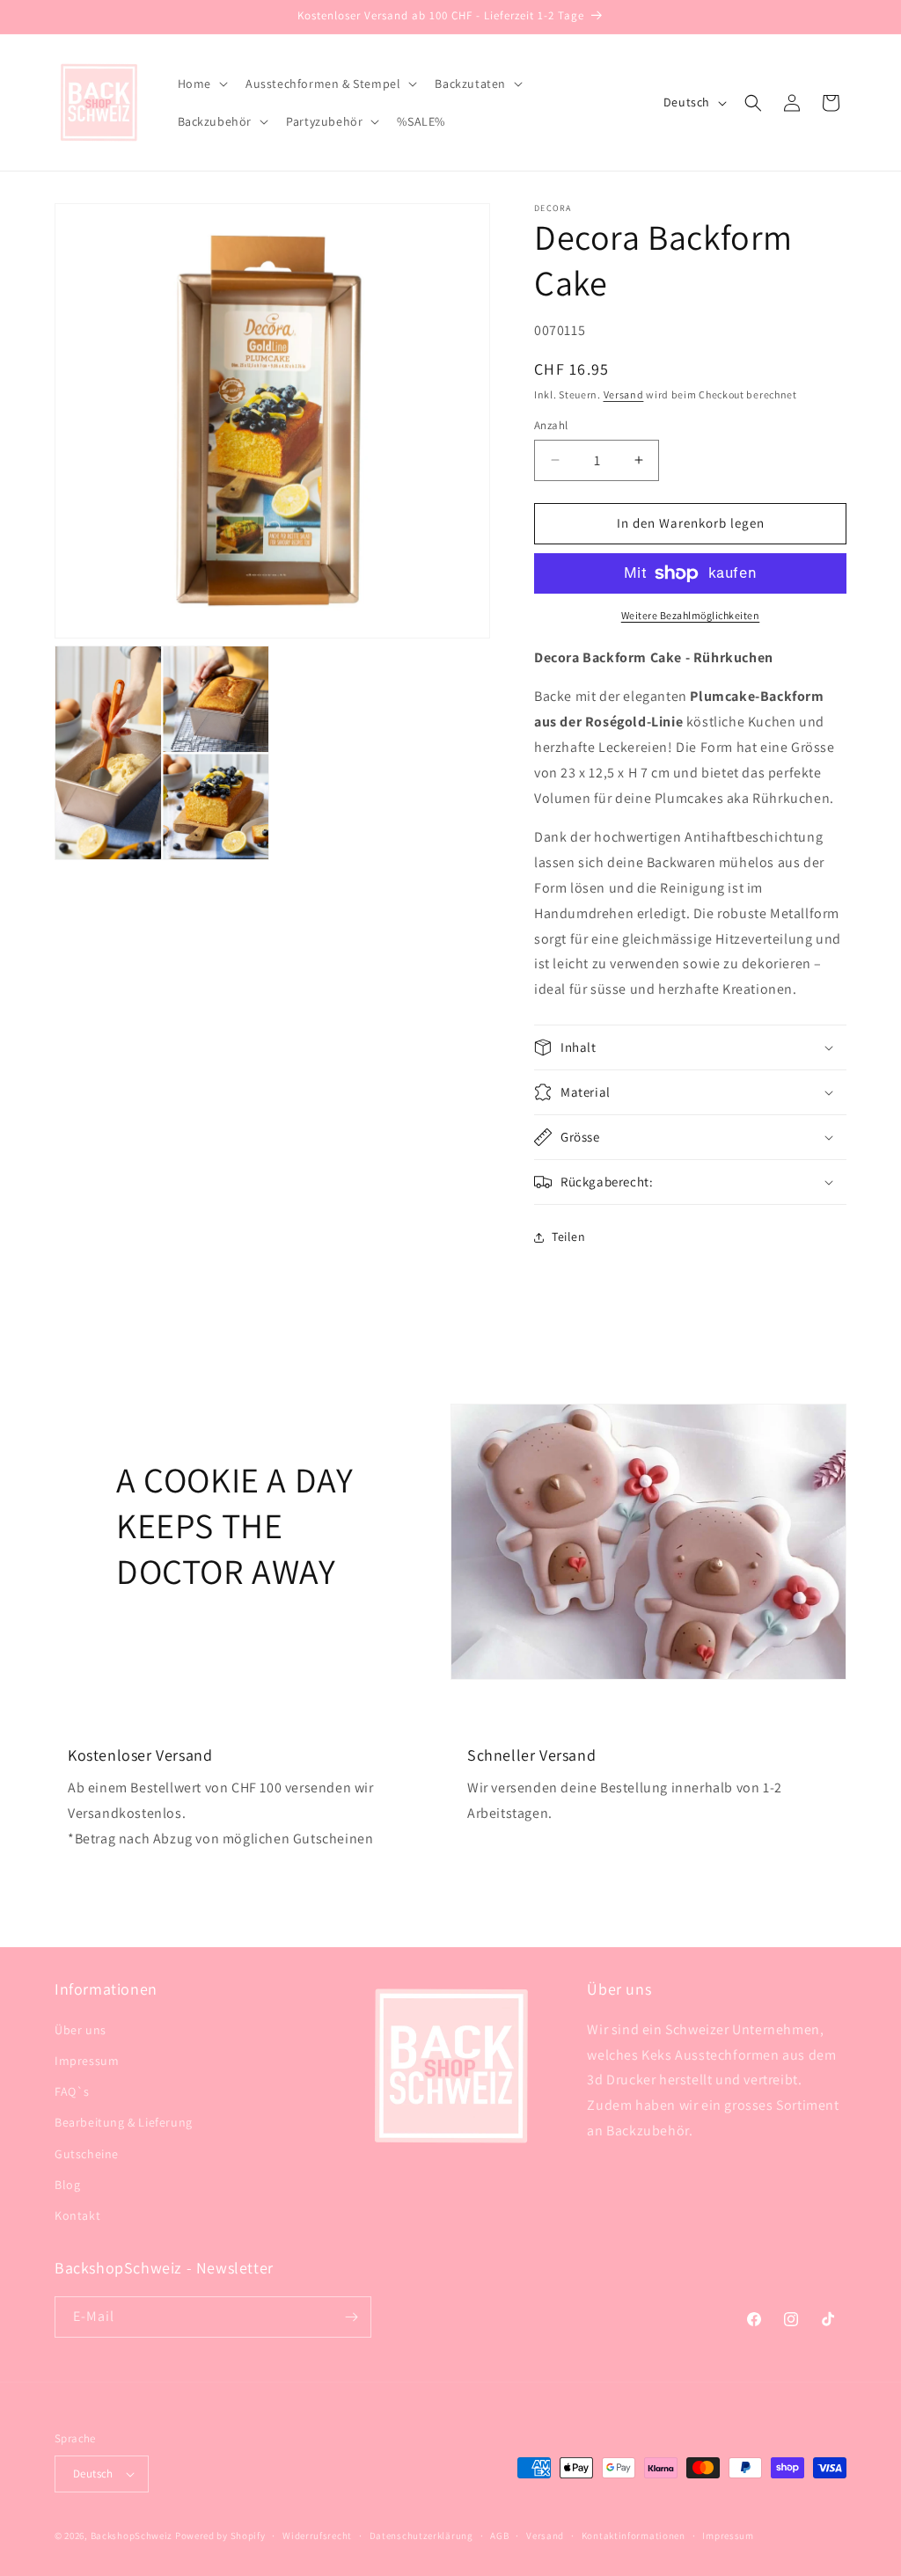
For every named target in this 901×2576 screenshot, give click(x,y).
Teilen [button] (569, 1237)
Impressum (87, 2061)
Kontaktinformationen (634, 2536)
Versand (624, 394)
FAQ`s (72, 2091)
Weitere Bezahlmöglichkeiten (691, 615)
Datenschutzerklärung (421, 2536)
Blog (67, 2185)
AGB (499, 2536)
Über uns (81, 2030)
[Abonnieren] (351, 2317)
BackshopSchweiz (132, 2536)
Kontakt (77, 2215)
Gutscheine (87, 2154)
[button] (201, 84)
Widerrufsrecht (317, 2536)
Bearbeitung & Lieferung (124, 2122)
